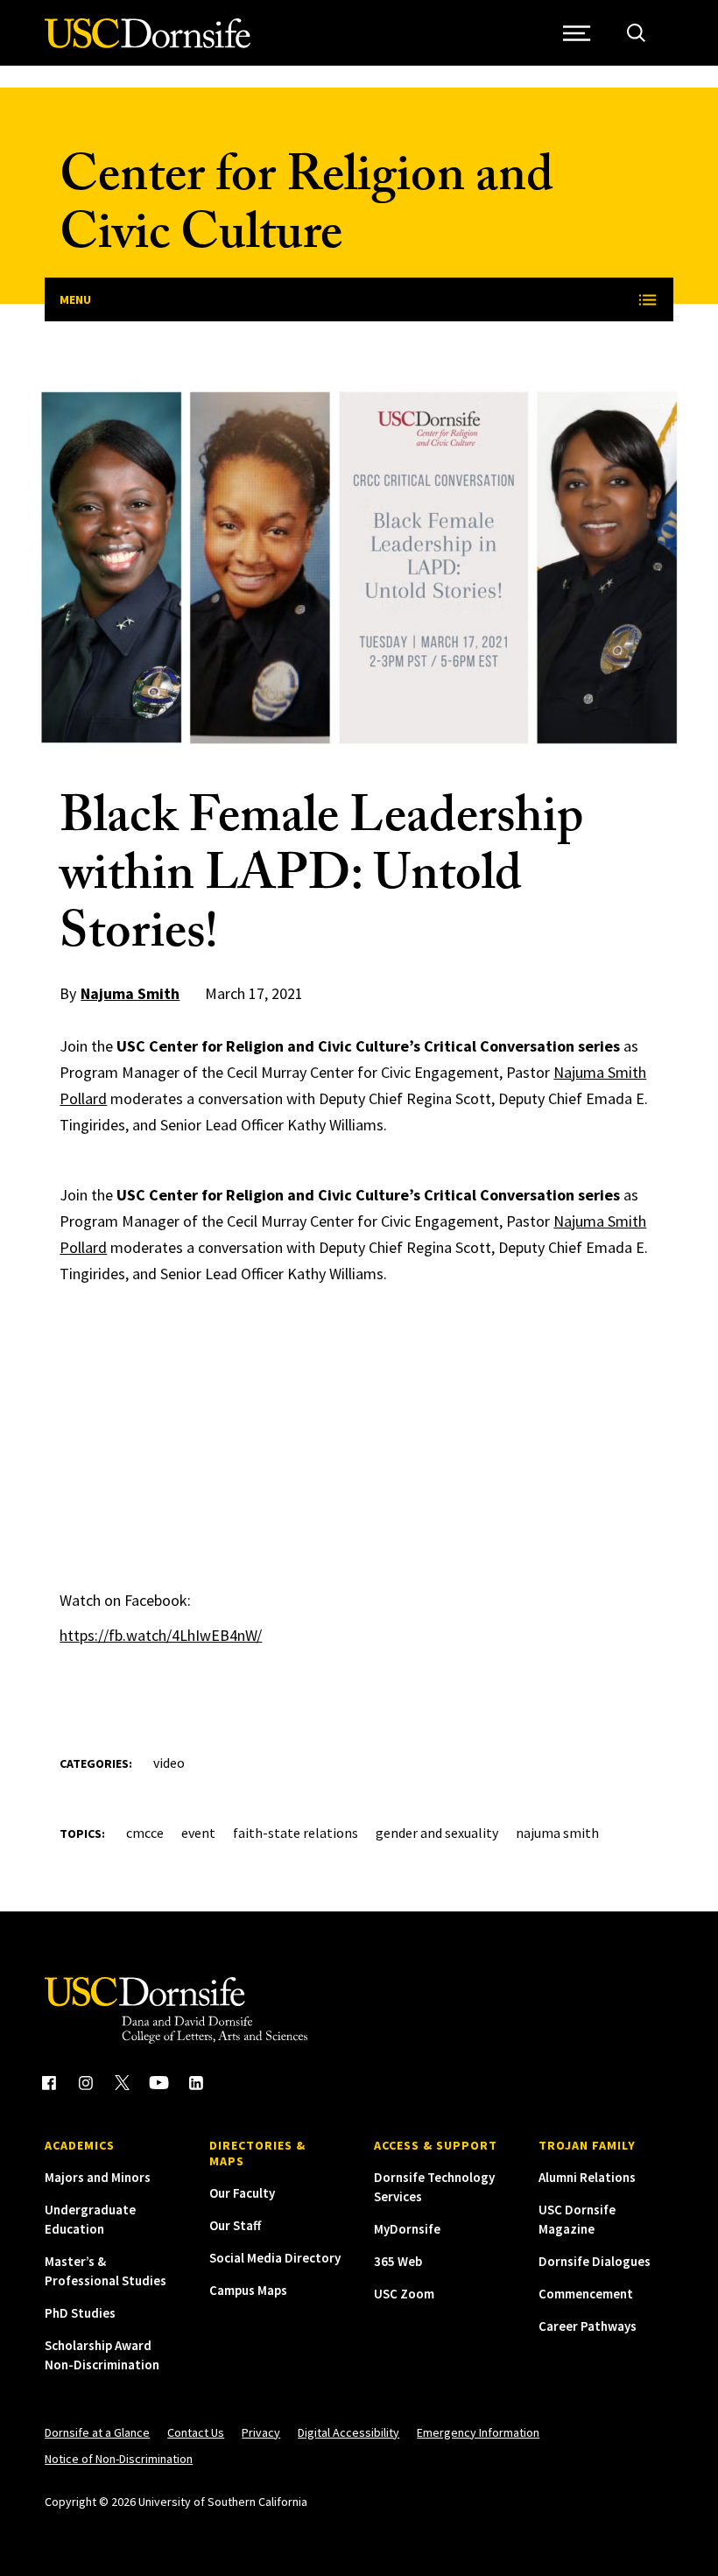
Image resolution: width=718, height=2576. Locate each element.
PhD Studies (80, 2313)
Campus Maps (248, 2290)
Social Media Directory (275, 2258)
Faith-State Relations (296, 1833)
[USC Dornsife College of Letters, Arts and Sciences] (148, 43)
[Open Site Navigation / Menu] (577, 33)
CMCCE (145, 1833)
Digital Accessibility (348, 2432)
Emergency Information (478, 2432)
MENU (75, 299)
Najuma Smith (130, 993)
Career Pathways (588, 2326)
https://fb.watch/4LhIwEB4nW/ (161, 1635)
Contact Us (196, 2432)
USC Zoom (404, 2294)
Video (169, 1763)
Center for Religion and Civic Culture (306, 211)
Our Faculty (242, 2193)
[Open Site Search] (636, 33)
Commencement (586, 2294)
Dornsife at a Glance (97, 2432)
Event (198, 1833)
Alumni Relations (587, 2177)
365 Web (398, 2261)
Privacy (261, 2432)
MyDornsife (407, 2229)
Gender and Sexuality (437, 1833)
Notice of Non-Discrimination (119, 2459)
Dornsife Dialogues (595, 2261)
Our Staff (235, 2225)
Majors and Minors (98, 2177)
